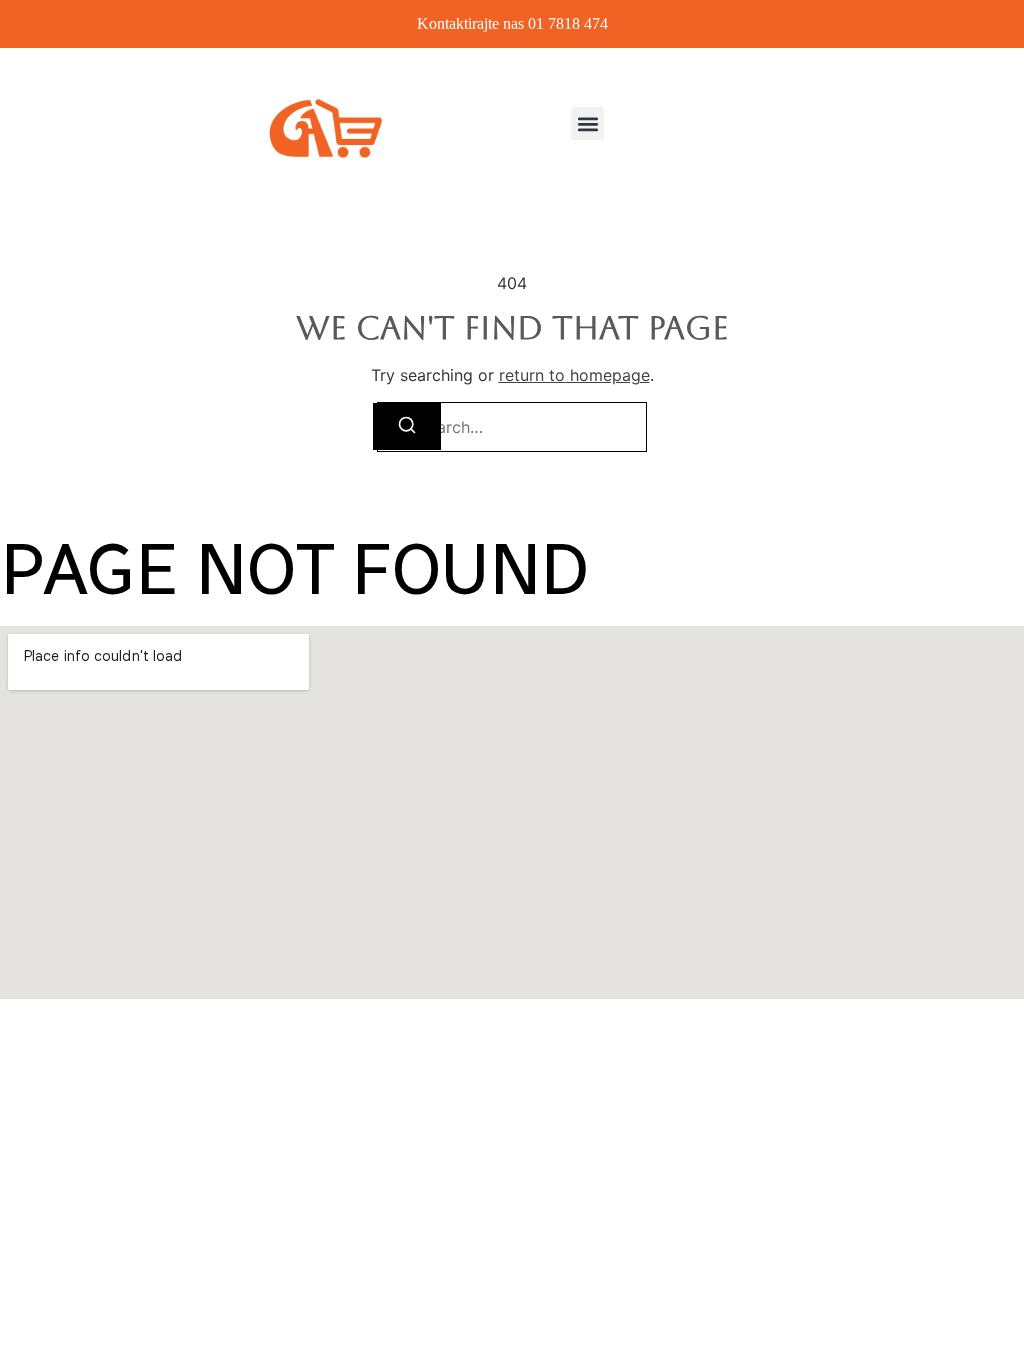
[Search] (407, 426)
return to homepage (574, 375)
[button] (587, 123)
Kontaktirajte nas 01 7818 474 (512, 23)
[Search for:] (512, 427)
